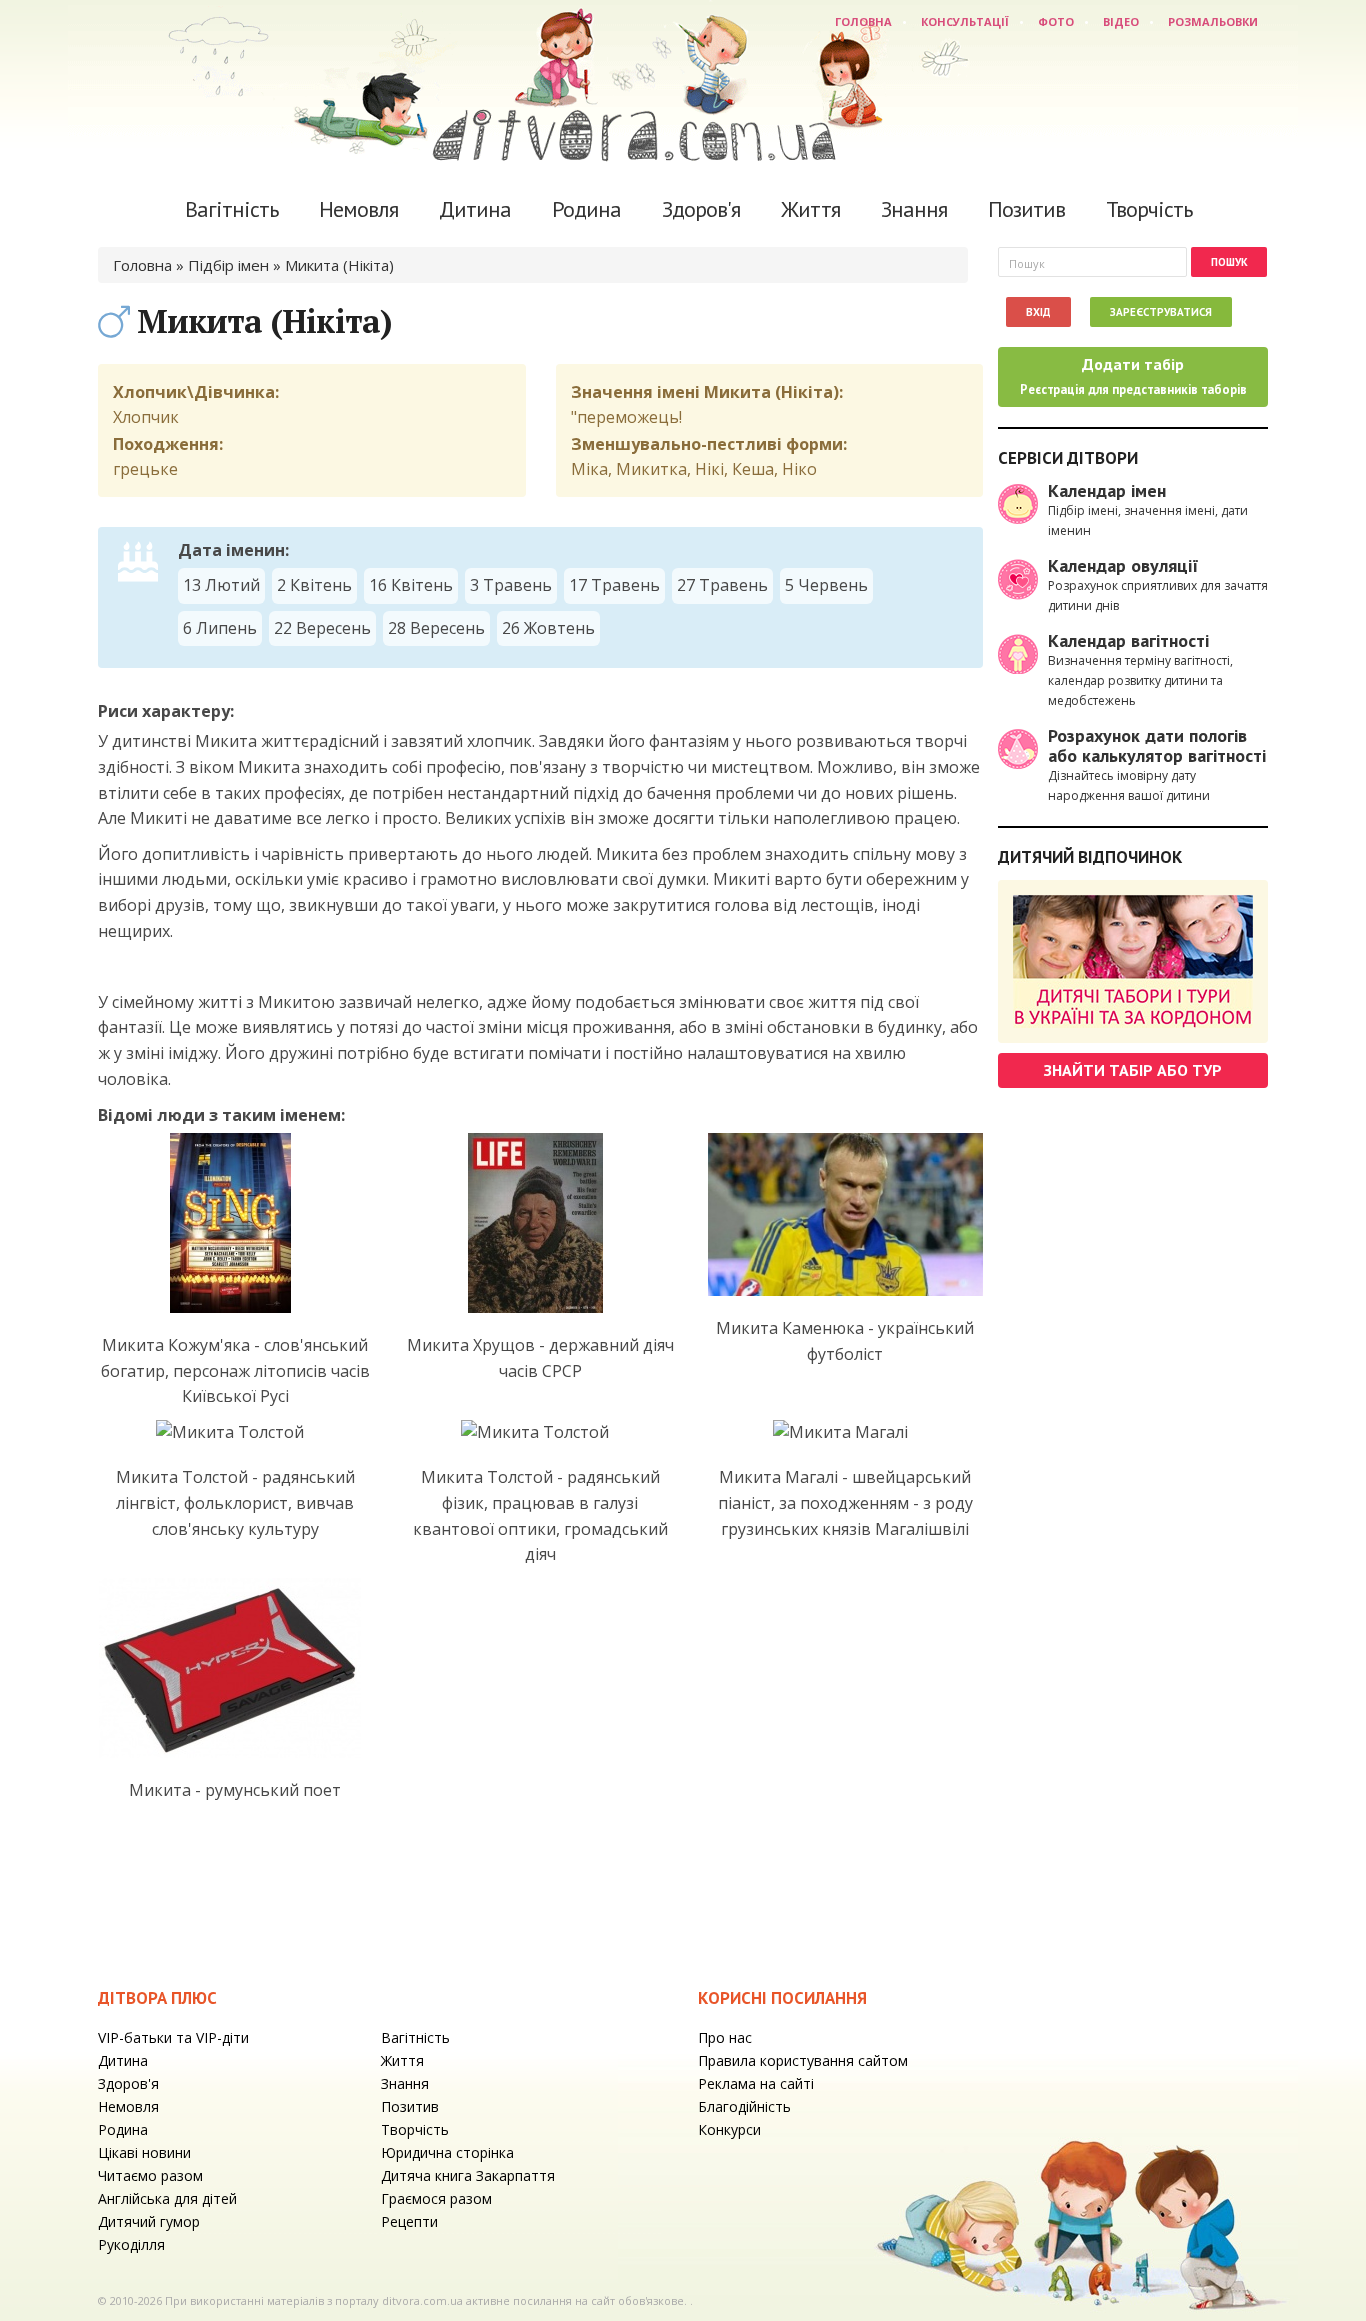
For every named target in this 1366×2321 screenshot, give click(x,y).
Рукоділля (131, 2244)
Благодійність (744, 2106)
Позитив (1026, 209)
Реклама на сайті (756, 2083)
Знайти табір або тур (1133, 1070)
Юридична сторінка (447, 2152)
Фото (1056, 21)
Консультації (965, 21)
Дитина (475, 209)
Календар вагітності (1128, 640)
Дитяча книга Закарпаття (468, 2175)
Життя (810, 209)
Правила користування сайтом (803, 2060)
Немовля (358, 209)
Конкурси (729, 2129)
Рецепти (409, 2221)
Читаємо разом (150, 2175)
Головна (863, 21)
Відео (1121, 21)
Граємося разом (436, 2198)
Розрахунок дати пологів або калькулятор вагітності (1157, 745)
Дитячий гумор (149, 2221)
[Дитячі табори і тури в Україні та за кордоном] (1133, 961)
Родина (586, 209)
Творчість (1149, 209)
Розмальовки (1213, 21)
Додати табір (1133, 376)
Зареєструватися (1161, 312)
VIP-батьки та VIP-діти (173, 2037)
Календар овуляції (1123, 565)
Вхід (1038, 312)
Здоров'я (701, 209)
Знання (914, 209)
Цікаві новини (144, 2152)
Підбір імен (228, 265)
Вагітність (231, 209)
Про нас (725, 2037)
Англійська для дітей (167, 2198)
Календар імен (1107, 490)
